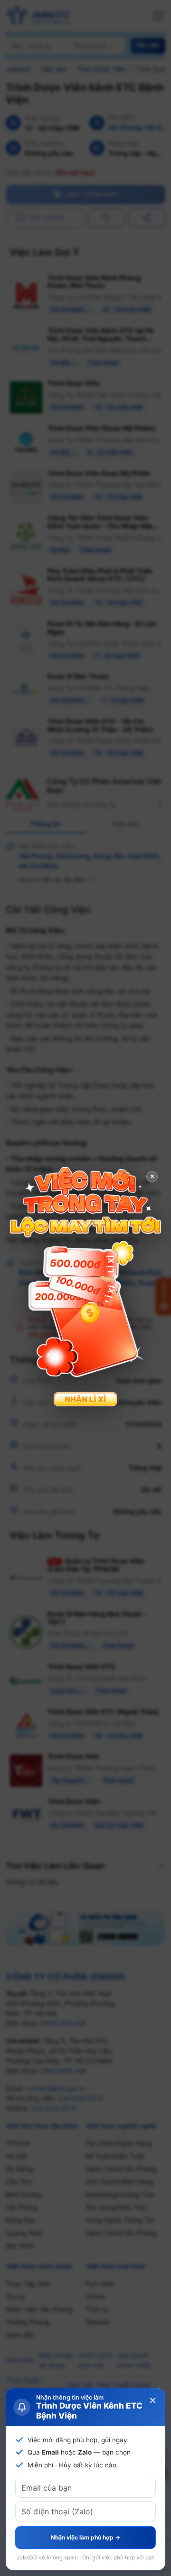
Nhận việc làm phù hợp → (85, 2537)
